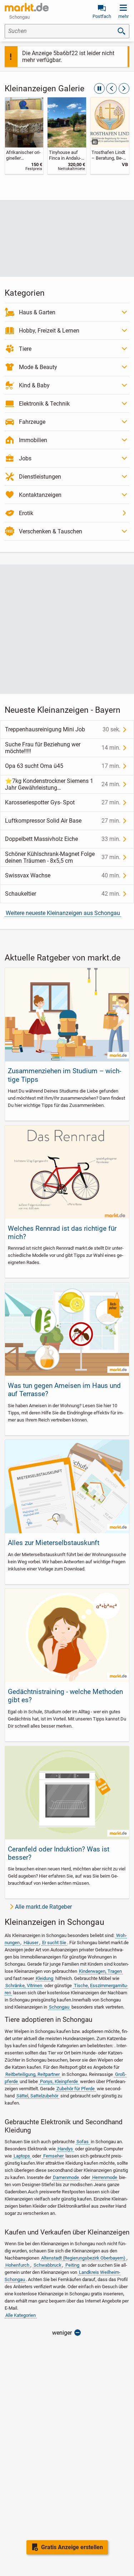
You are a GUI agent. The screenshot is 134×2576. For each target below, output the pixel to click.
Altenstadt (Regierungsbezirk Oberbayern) (83, 2258)
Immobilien (33, 440)
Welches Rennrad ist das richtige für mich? (62, 1233)
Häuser (31, 1943)
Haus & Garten (37, 312)
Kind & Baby (34, 385)
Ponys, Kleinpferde (59, 2081)
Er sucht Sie (54, 1943)
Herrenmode (105, 2177)
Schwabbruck (48, 2265)
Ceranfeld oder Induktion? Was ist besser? (59, 1853)
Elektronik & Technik (44, 404)
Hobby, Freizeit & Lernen (49, 331)
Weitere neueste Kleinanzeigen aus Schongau (63, 913)
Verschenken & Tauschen (51, 531)
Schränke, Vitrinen (24, 1986)
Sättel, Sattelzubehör (37, 2096)
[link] (24, 136)
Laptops (22, 2156)
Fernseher (53, 2156)
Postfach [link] (102, 16)
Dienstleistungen (40, 477)
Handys (65, 2149)
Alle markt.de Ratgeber (43, 1907)
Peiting (72, 2265)
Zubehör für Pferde (76, 2089)
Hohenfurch (17, 2265)
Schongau (59, 2007)
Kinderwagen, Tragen (100, 1971)
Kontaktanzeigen (40, 495)
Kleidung (44, 1978)
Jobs (25, 458)
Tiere (25, 349)
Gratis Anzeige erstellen (72, 2547)
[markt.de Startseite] (27, 7)
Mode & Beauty (38, 367)
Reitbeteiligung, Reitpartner (33, 2074)
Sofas (83, 2142)
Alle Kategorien (21, 2315)
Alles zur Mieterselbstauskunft (54, 1543)
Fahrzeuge (32, 422)
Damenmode (66, 2177)
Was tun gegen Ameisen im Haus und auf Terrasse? (64, 1390)
